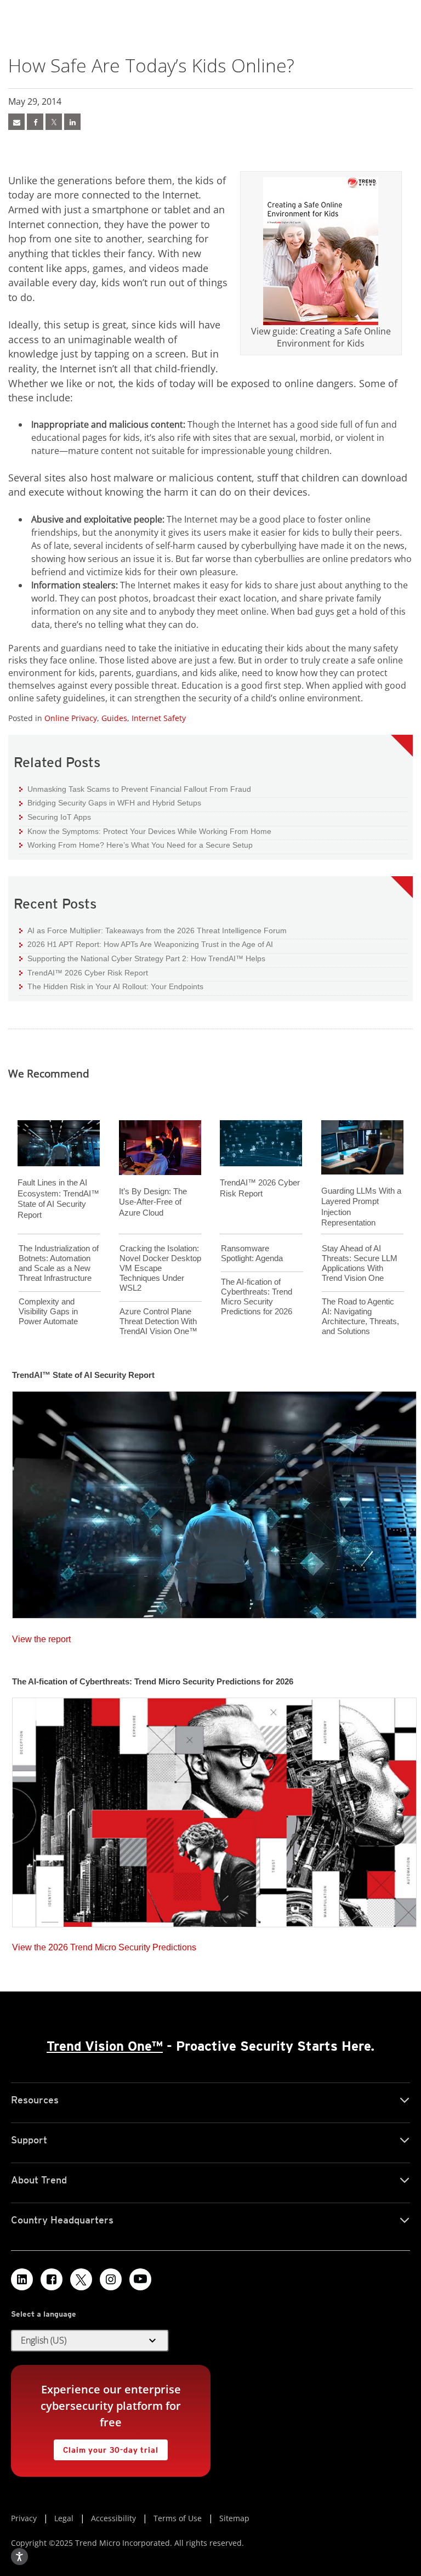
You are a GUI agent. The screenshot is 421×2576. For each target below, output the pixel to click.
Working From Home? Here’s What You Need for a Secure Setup (136, 845)
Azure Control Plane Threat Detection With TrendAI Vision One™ (158, 1321)
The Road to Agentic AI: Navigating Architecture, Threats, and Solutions (360, 1316)
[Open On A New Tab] (54, 122)
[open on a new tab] (81, 2279)
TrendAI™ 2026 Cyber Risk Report (88, 973)
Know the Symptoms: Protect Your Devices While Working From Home (145, 831)
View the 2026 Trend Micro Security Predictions (104, 1945)
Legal (64, 2518)
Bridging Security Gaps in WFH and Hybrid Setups (110, 802)
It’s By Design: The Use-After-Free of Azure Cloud (153, 1202)
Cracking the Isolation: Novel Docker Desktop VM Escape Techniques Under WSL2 (160, 1268)
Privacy (24, 2518)
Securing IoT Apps (55, 817)
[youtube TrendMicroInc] (140, 2279)
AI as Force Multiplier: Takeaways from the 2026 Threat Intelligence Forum (153, 930)
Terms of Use (178, 2518)
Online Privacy (71, 718)
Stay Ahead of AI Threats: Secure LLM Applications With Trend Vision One (360, 1263)
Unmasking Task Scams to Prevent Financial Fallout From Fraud (135, 789)
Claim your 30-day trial (106, 2447)
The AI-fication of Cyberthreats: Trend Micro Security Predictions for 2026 (257, 1296)
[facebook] (35, 122)
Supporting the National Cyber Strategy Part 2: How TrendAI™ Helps (142, 958)
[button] (90, 2341)
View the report (41, 1636)
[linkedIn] (72, 122)
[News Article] (16, 122)
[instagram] (111, 2279)
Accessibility (113, 2518)
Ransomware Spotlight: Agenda (252, 1253)
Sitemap (234, 2518)
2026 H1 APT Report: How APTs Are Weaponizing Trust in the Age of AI (146, 944)
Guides (114, 718)
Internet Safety (159, 718)
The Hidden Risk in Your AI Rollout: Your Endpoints (111, 986)
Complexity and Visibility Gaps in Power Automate (48, 1311)
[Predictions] (214, 1809)
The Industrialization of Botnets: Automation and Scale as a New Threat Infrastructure (59, 1263)
